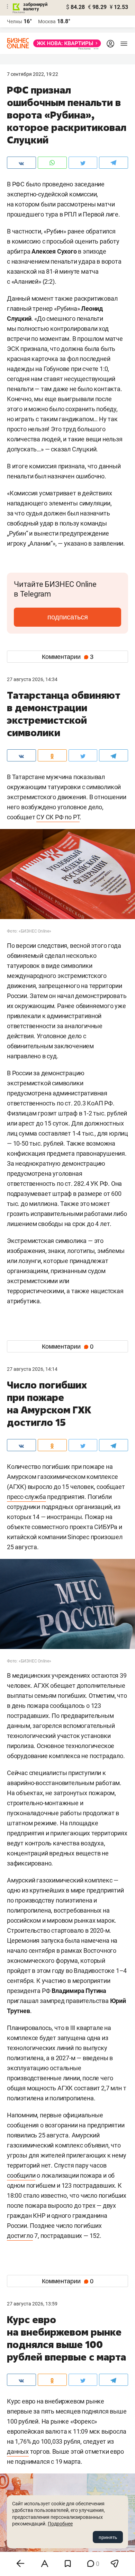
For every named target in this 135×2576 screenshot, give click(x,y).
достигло (20, 2236)
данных (18, 2451)
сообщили (21, 2175)
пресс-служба (26, 1497)
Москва (47, 21)
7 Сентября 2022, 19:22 (33, 74)
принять (108, 2537)
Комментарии (68, 657)
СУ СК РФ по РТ (58, 817)
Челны (15, 21)
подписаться (68, 617)
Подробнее (60, 2524)
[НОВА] (65, 43)
